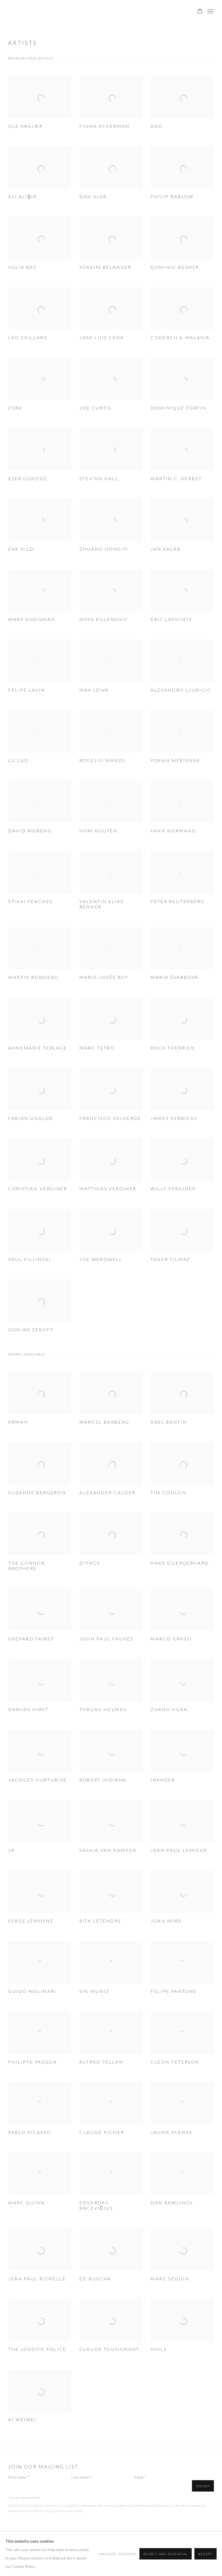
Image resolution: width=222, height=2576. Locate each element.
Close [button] (172, 1234)
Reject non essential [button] (166, 2554)
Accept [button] (205, 2554)
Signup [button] (62, 1299)
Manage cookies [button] (117, 2554)
